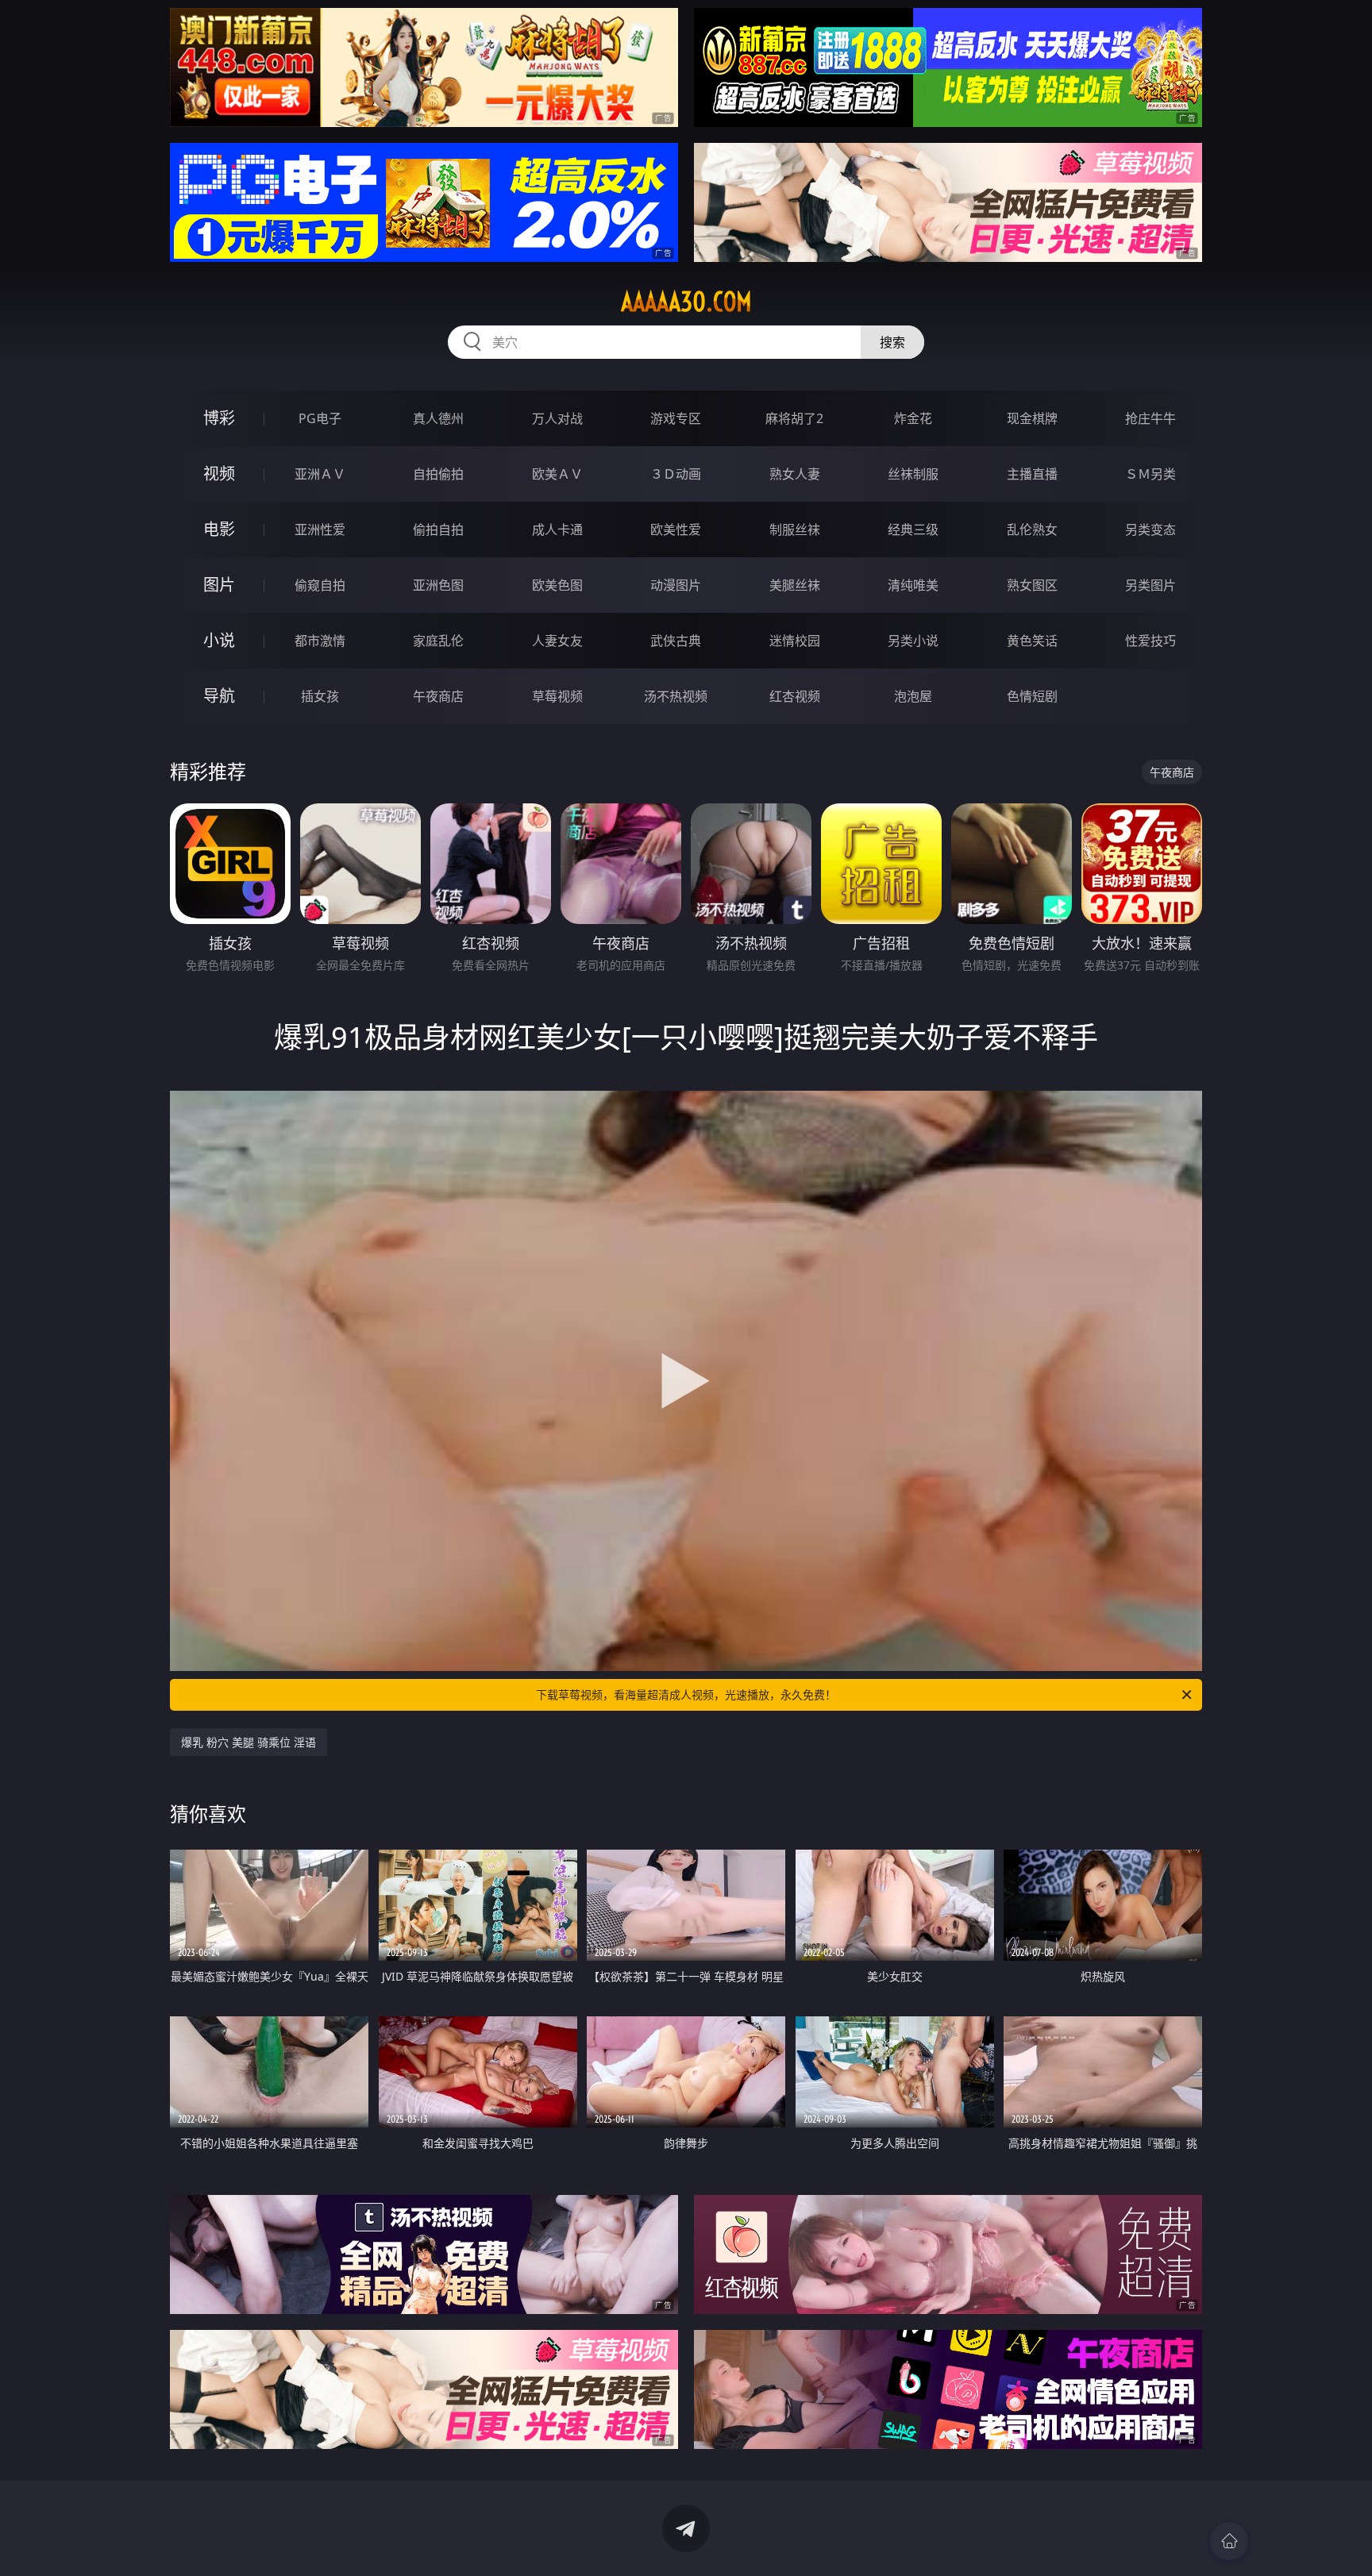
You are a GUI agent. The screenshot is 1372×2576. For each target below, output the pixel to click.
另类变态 (1150, 529)
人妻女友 (557, 641)
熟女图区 (1032, 585)
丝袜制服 (913, 474)
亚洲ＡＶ (320, 474)
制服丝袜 (795, 529)
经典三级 (913, 529)
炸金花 (913, 418)
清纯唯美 (913, 585)
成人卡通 (557, 529)
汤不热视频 (676, 696)
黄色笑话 (1032, 641)
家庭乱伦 (438, 641)
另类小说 (913, 641)
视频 (219, 474)
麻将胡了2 (794, 418)
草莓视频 (557, 696)
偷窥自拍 (320, 585)
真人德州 (438, 418)
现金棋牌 (1032, 418)
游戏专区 (676, 418)
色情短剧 (1032, 696)
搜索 (892, 342)
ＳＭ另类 (1150, 474)
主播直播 (1032, 474)
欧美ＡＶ (557, 474)
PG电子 (320, 418)
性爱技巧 (1150, 641)
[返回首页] (1229, 2541)
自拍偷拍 (438, 474)
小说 (219, 640)
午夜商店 (438, 696)
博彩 (219, 418)
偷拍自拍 (438, 529)
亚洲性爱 (320, 529)
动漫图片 (676, 585)
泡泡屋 (913, 696)
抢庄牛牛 (1150, 418)
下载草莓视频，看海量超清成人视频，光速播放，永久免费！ (686, 1694)
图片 (219, 585)
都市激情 (320, 641)
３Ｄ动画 (676, 474)
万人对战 (557, 418)
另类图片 (1150, 585)
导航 (219, 696)
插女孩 (320, 696)
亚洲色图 (438, 585)
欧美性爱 (676, 529)
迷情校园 (795, 641)
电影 (219, 529)
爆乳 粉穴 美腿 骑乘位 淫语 (249, 1742)
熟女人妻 (795, 474)
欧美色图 (557, 585)
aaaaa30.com (686, 302)
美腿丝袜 (795, 585)
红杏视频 (795, 696)
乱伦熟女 (1032, 529)
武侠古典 (676, 641)
